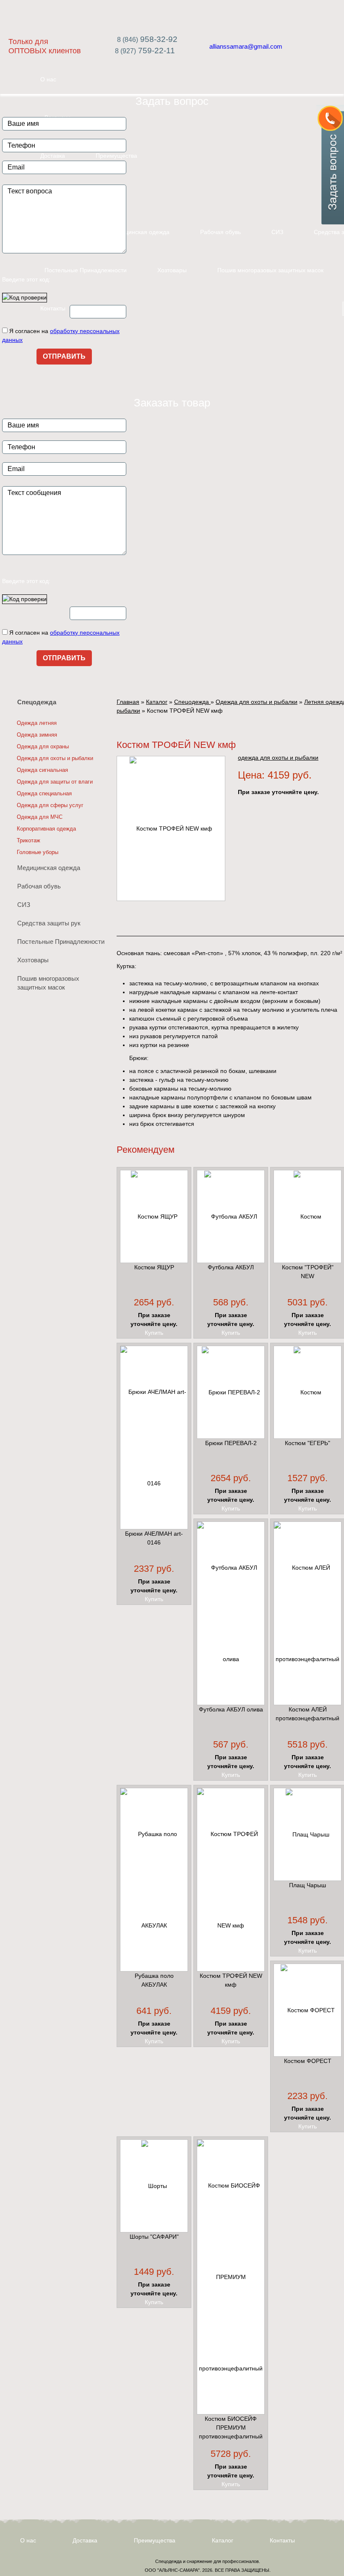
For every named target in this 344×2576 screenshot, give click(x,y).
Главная (128, 702)
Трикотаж (29, 840)
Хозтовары (172, 270)
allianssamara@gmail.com (246, 46)
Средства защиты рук (49, 923)
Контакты (53, 308)
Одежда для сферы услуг (50, 805)
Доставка (85, 2540)
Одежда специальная (44, 793)
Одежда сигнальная (42, 770)
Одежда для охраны (43, 746)
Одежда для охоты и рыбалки (55, 758)
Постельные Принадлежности (86, 270)
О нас (28, 2540)
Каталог (157, 702)
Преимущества (155, 2540)
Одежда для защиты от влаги (55, 782)
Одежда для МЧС (40, 817)
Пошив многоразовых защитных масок (270, 270)
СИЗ (277, 232)
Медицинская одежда (140, 232)
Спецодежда (37, 702)
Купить (154, 1333)
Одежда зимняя (37, 735)
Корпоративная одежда (46, 829)
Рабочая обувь (220, 232)
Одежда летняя (37, 723)
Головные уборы (38, 852)
